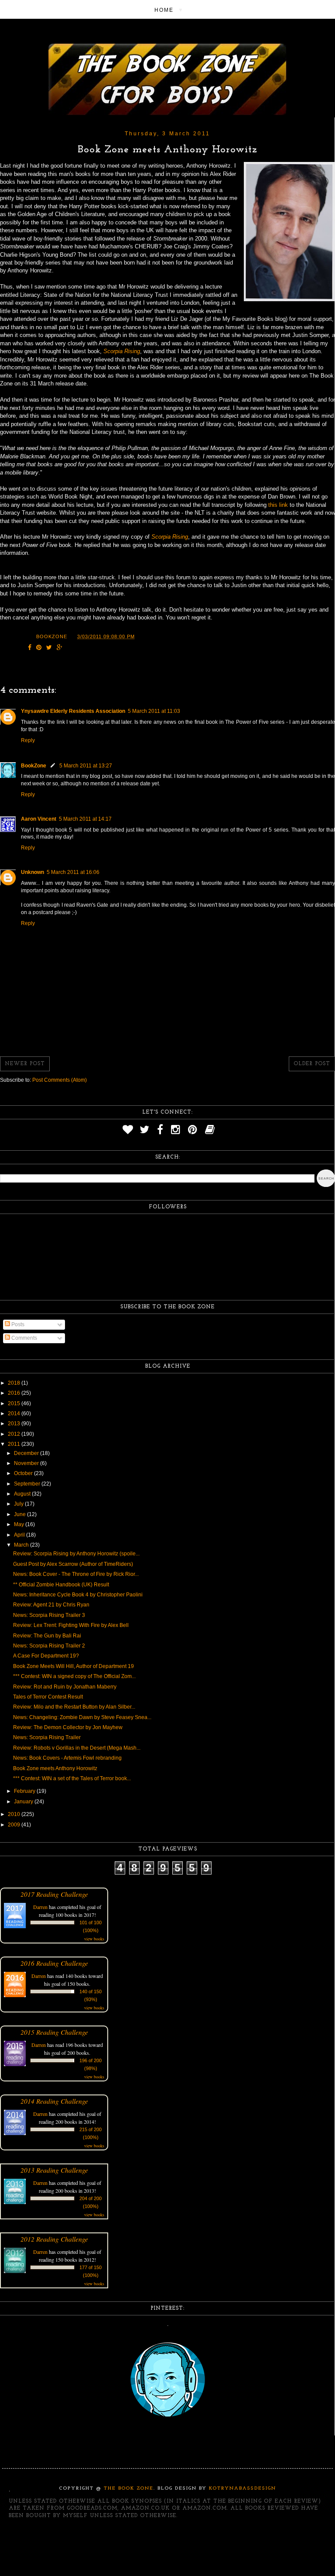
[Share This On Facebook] (30, 648)
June (21, 1514)
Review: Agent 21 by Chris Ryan (51, 1605)
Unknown (32, 872)
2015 (15, 1403)
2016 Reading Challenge (54, 1963)
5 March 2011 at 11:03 (154, 711)
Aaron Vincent (39, 819)
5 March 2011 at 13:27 (86, 766)
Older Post (312, 1064)
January (24, 1802)
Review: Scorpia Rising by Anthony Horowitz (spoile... (76, 1554)
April (20, 1535)
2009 (15, 1825)
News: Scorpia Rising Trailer (47, 1737)
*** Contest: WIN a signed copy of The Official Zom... (74, 1676)
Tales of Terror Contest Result (48, 1697)
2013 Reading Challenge (54, 2170)
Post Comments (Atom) (60, 1080)
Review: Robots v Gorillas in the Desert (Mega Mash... (77, 1748)
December (27, 1453)
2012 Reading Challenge (54, 2239)
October (24, 1473)
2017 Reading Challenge (54, 1894)
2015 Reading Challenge (54, 2032)
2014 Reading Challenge (54, 2101)
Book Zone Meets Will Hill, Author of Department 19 (73, 1666)
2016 (15, 1393)
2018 (15, 1383)
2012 (15, 1434)
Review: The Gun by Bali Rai (47, 1636)
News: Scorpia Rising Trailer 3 (49, 1615)
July (19, 1504)
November (27, 1463)
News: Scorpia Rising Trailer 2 (49, 1646)
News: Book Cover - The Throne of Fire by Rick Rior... (76, 1574)
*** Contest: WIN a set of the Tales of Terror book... (72, 1778)
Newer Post (25, 1064)
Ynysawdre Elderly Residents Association (73, 711)
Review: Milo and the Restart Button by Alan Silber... (74, 1707)
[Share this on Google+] (60, 648)
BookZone (34, 766)
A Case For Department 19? (46, 1656)
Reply (28, 740)
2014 (15, 1414)
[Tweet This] (49, 648)
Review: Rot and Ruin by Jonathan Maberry (65, 1687)
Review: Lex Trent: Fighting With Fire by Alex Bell (71, 1625)
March (22, 1545)
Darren (40, 1907)
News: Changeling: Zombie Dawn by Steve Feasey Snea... (82, 1717)
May (20, 1524)
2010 (15, 1814)
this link (278, 505)
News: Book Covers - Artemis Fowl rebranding (67, 1758)
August (23, 1494)
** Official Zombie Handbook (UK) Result (61, 1585)
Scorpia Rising (122, 351)
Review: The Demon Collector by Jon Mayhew (68, 1727)
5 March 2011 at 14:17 (85, 819)
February (25, 1791)
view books (94, 1939)
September (28, 1484)
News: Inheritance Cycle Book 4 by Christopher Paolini (78, 1595)
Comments (24, 1338)
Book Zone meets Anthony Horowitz (55, 1768)
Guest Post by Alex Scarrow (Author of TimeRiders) (73, 1564)
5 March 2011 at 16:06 (73, 872)
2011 (15, 1444)
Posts (17, 1324)
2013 (15, 1424)
